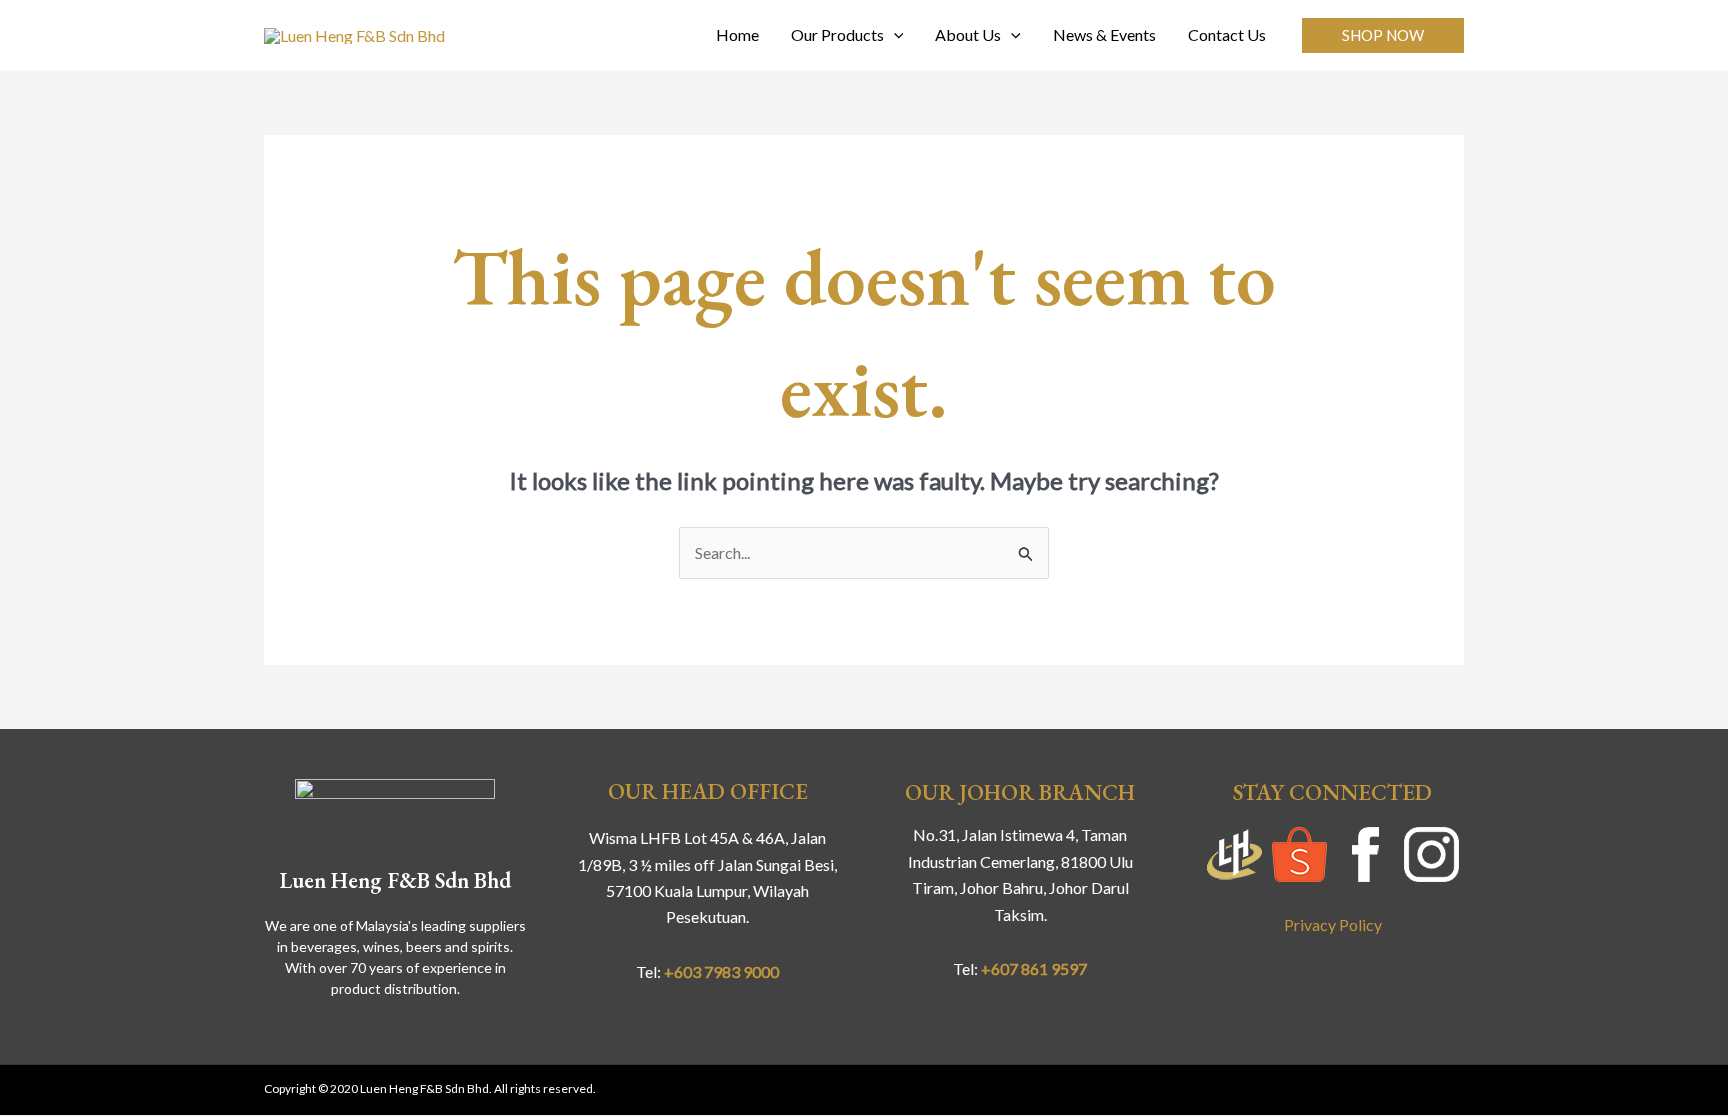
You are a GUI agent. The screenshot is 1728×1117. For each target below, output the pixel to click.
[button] (1383, 35)
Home (737, 34)
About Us (968, 34)
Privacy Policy (1333, 924)
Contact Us (1227, 34)
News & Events (1104, 34)
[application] (894, 35)
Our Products (837, 34)
